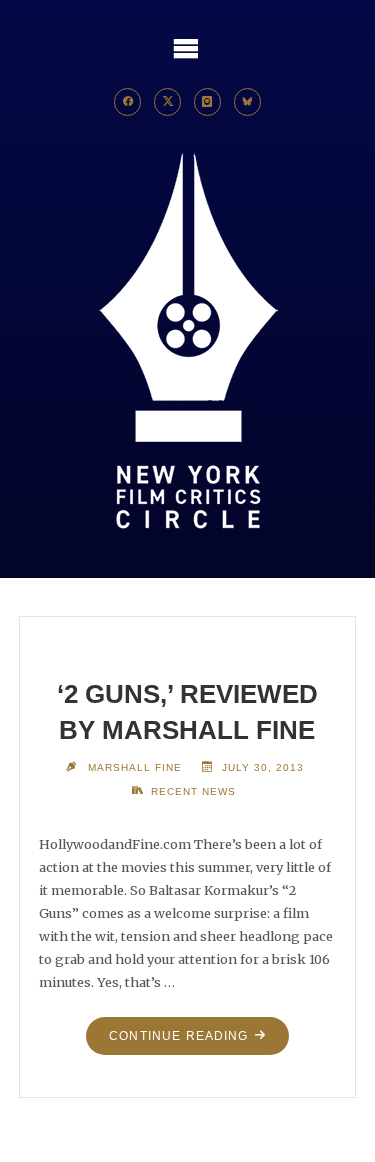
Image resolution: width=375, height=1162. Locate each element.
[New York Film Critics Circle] (188, 342)
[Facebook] (128, 102)
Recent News (193, 791)
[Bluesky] (248, 102)
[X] (168, 102)
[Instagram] (208, 102)
